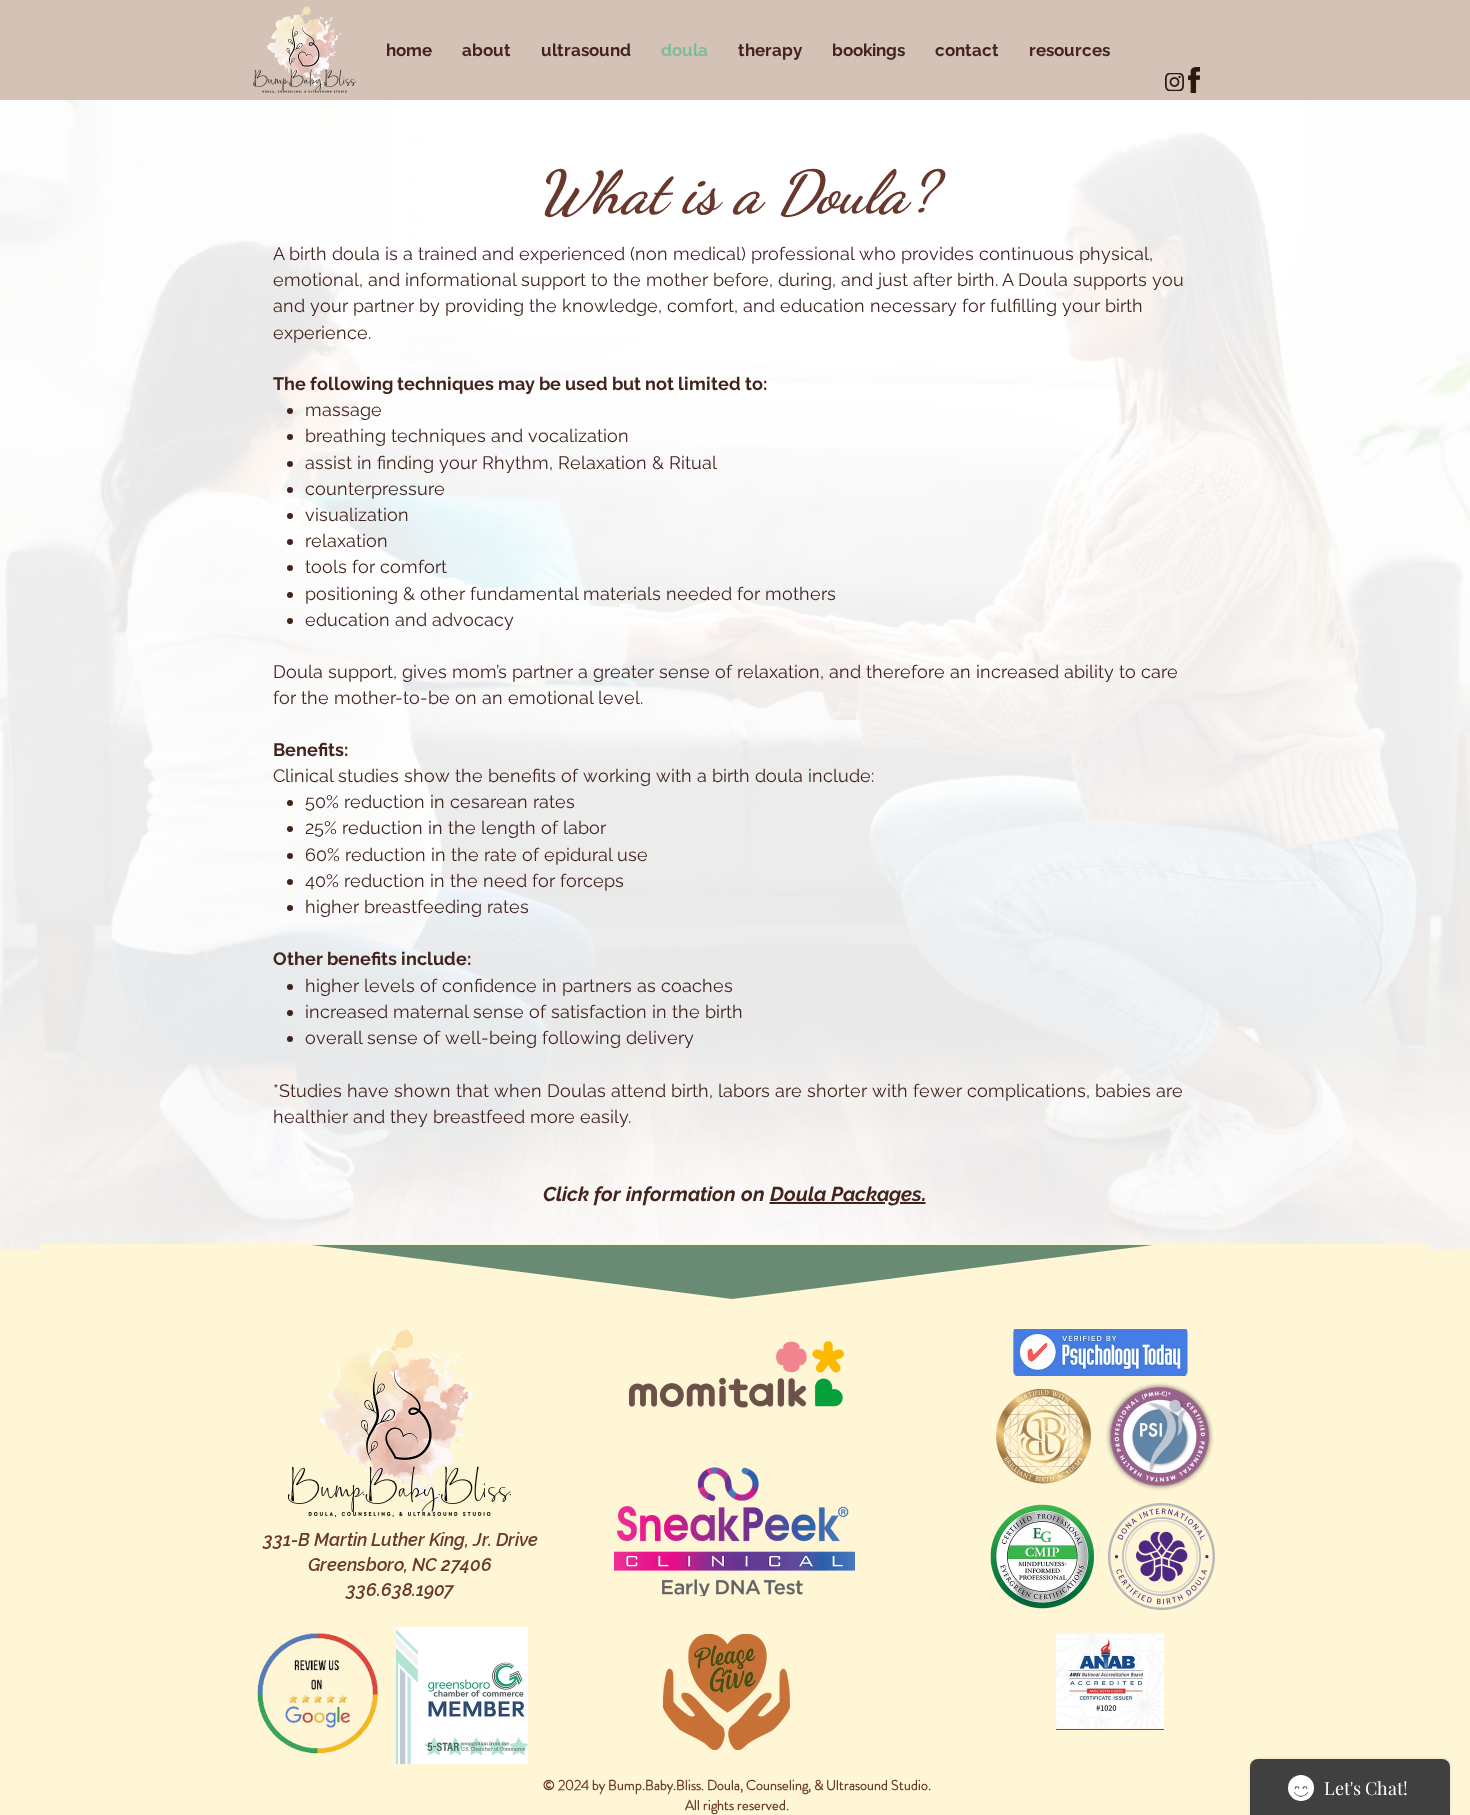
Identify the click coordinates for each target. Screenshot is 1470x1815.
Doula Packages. (848, 1194)
